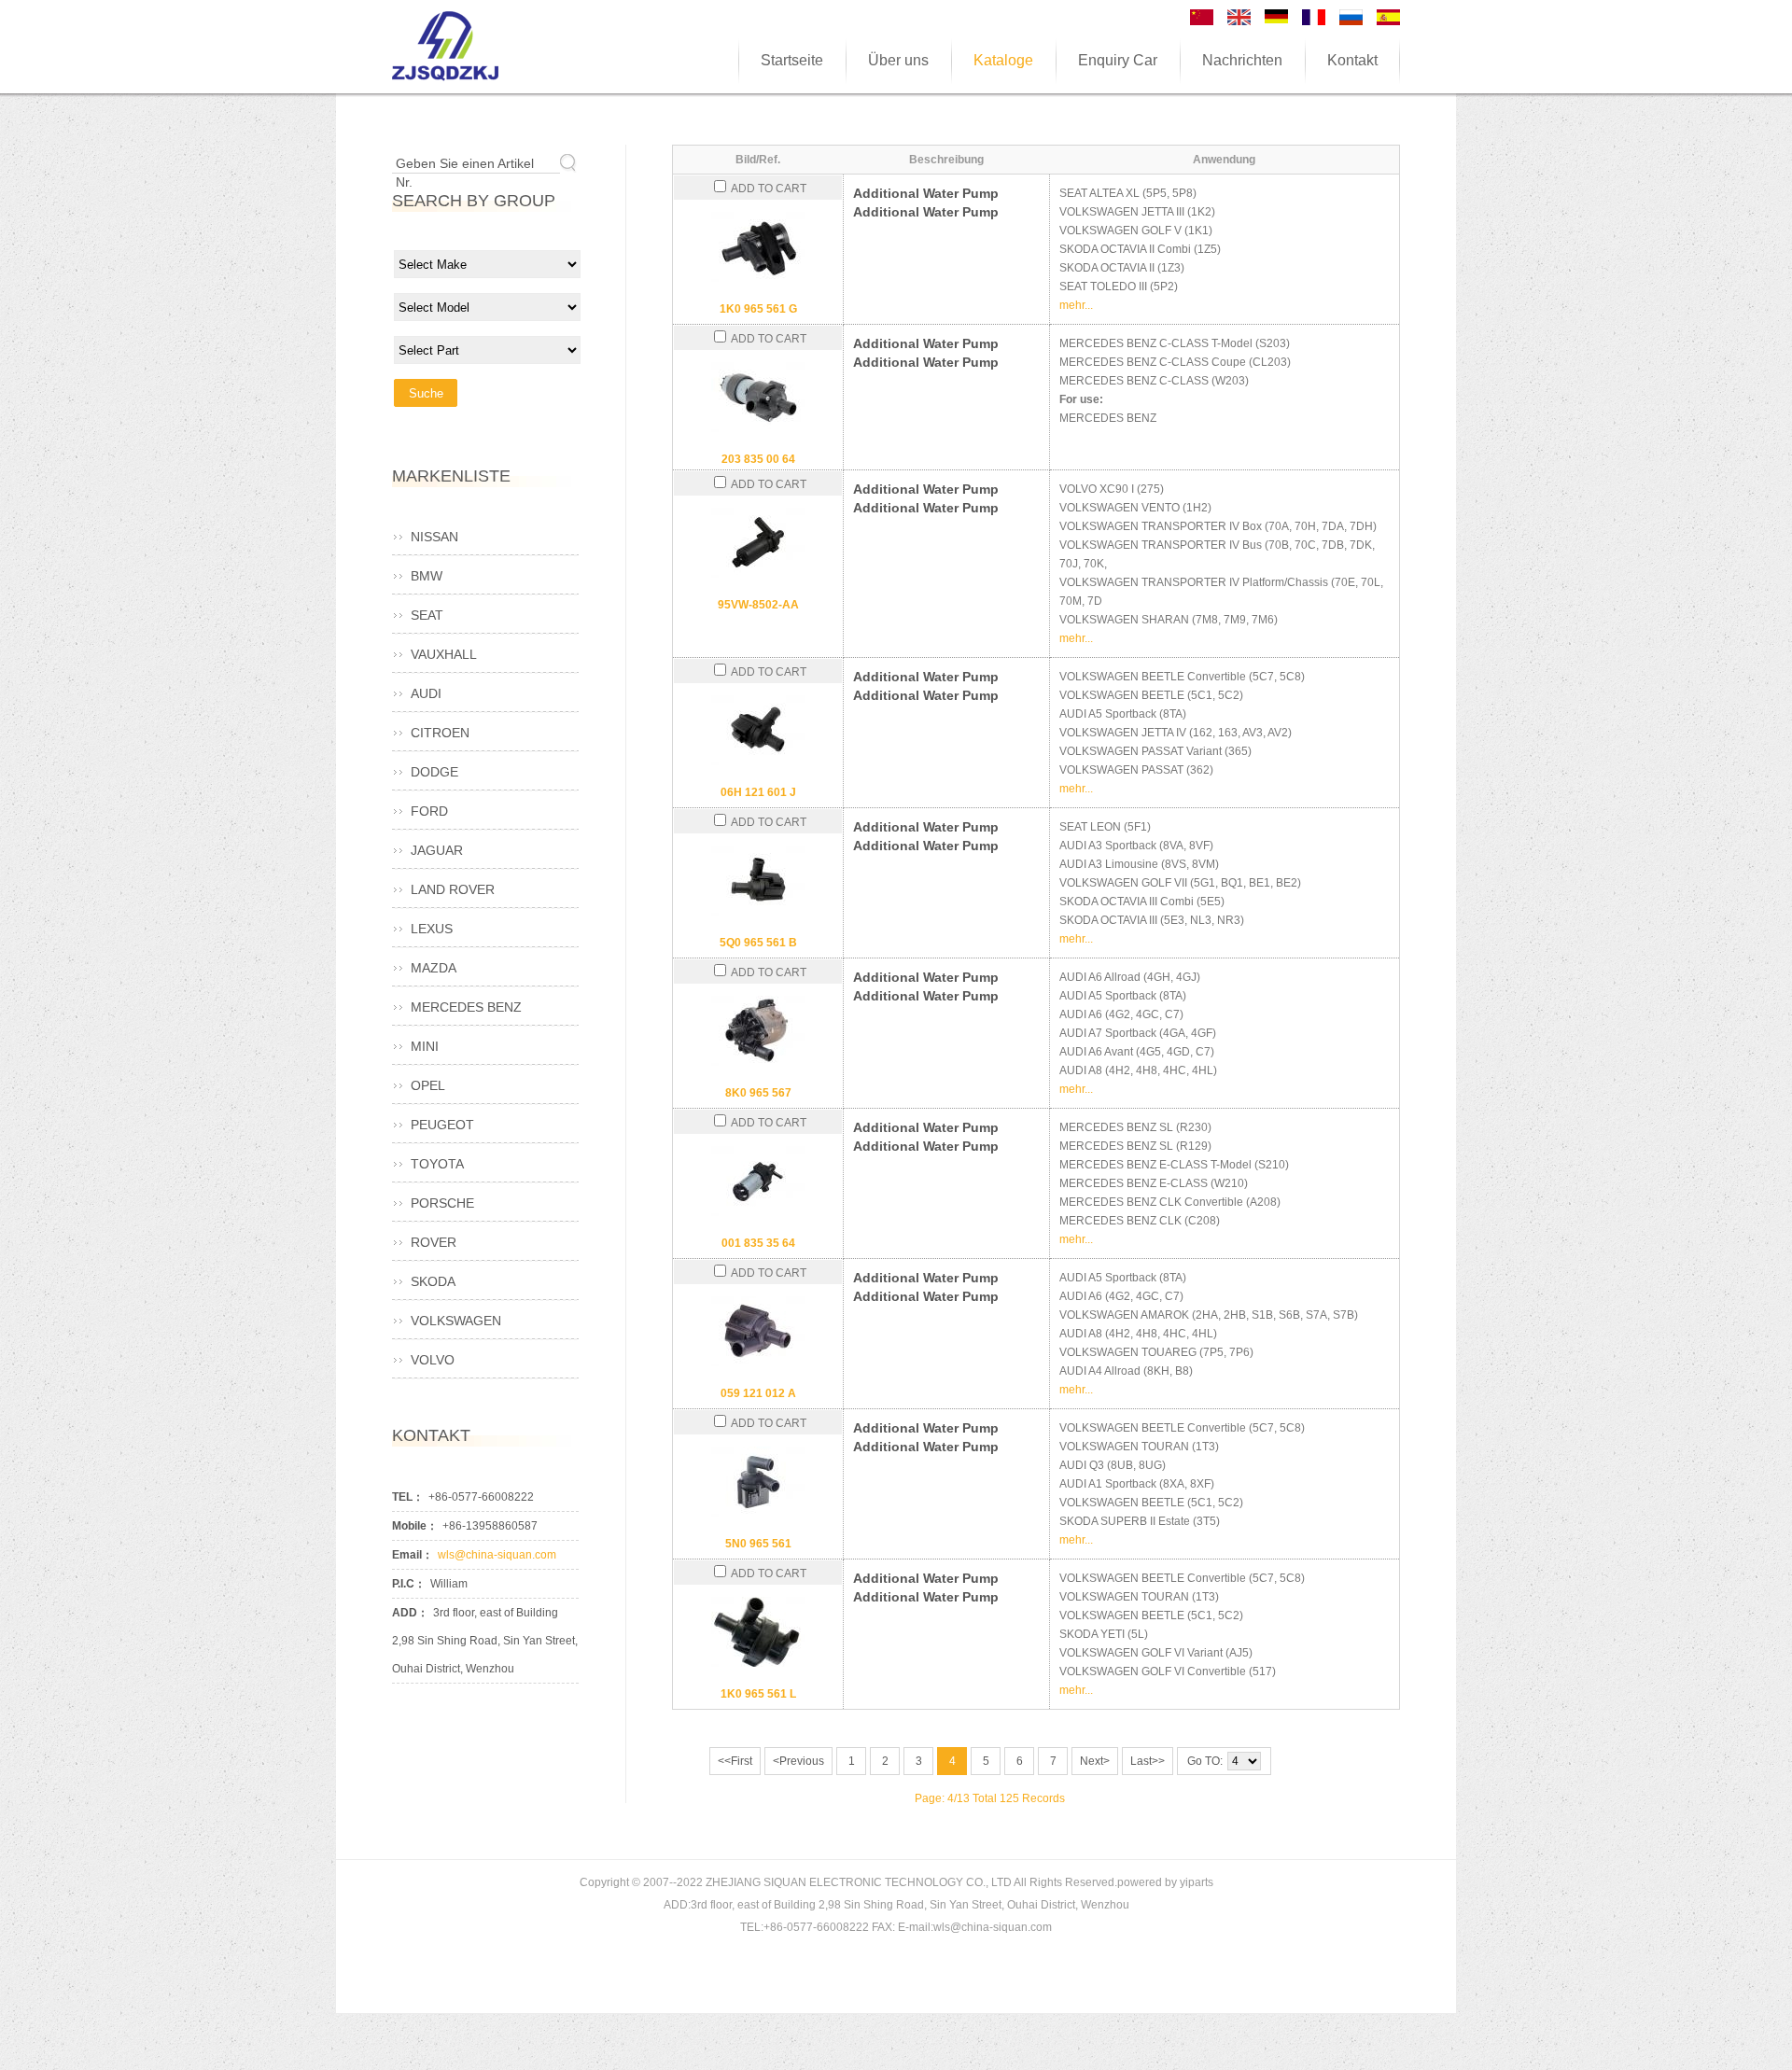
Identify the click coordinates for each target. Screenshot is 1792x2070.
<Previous (798, 1761)
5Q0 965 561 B (758, 943)
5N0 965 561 (758, 1544)
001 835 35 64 (758, 1243)
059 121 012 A (758, 1393)
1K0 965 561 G (758, 309)
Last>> (1148, 1761)
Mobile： (415, 1526)
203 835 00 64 (758, 459)
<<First (735, 1761)
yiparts (1197, 1882)
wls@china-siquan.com (497, 1555)
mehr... (1076, 305)
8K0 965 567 (758, 1093)
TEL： (408, 1497)
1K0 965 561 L (758, 1694)
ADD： (410, 1613)
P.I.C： (409, 1584)
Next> (1095, 1761)
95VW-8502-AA (758, 605)
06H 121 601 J (758, 792)
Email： (413, 1555)
